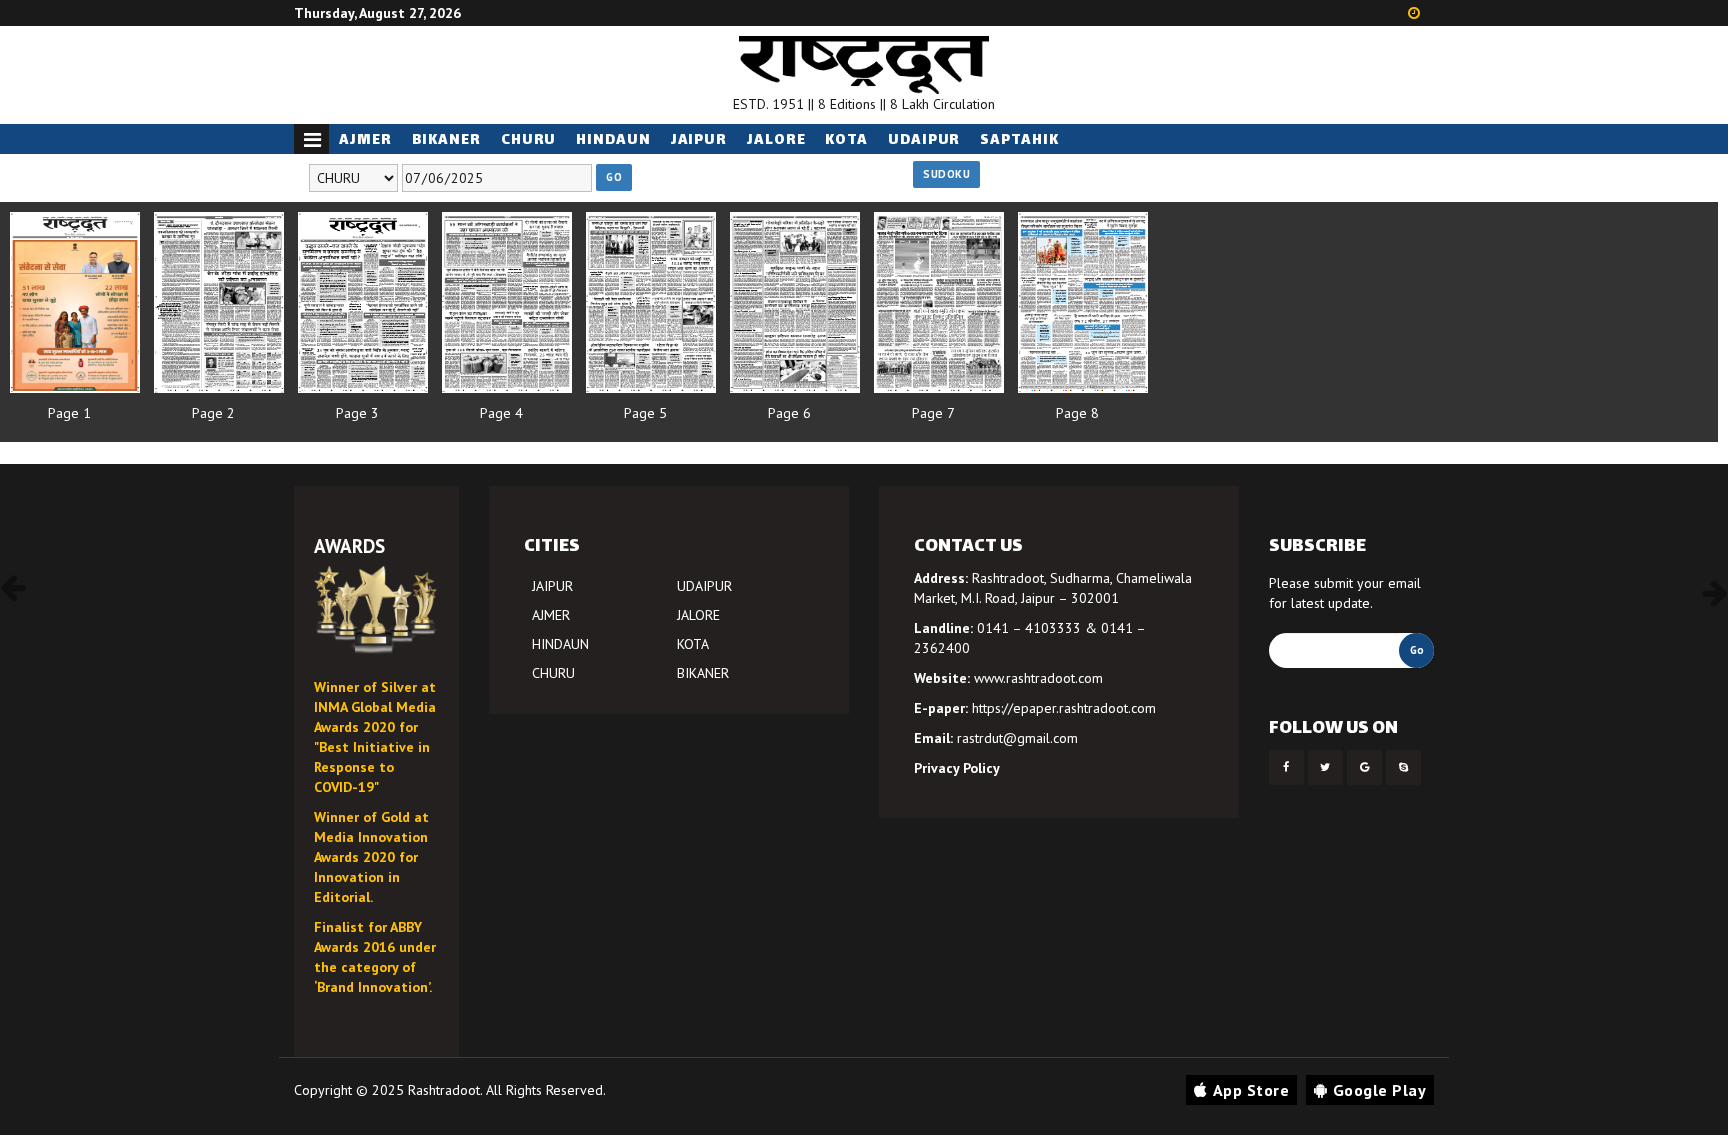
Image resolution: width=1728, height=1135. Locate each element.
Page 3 (357, 413)
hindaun (613, 140)
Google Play (1380, 1090)
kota (846, 140)
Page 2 (213, 413)
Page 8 (1077, 413)
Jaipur (699, 140)
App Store (1251, 1090)
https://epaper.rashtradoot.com (1064, 708)
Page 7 (933, 413)
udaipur (924, 140)
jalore (776, 140)
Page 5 (645, 413)
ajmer (365, 140)
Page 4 (501, 413)
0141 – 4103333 (1029, 628)
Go (614, 177)
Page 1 (69, 413)
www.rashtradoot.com (1038, 678)
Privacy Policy (957, 768)
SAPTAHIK (1019, 140)
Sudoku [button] (946, 174)
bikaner (446, 140)
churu (529, 140)
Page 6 (789, 413)
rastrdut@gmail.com (1017, 738)
